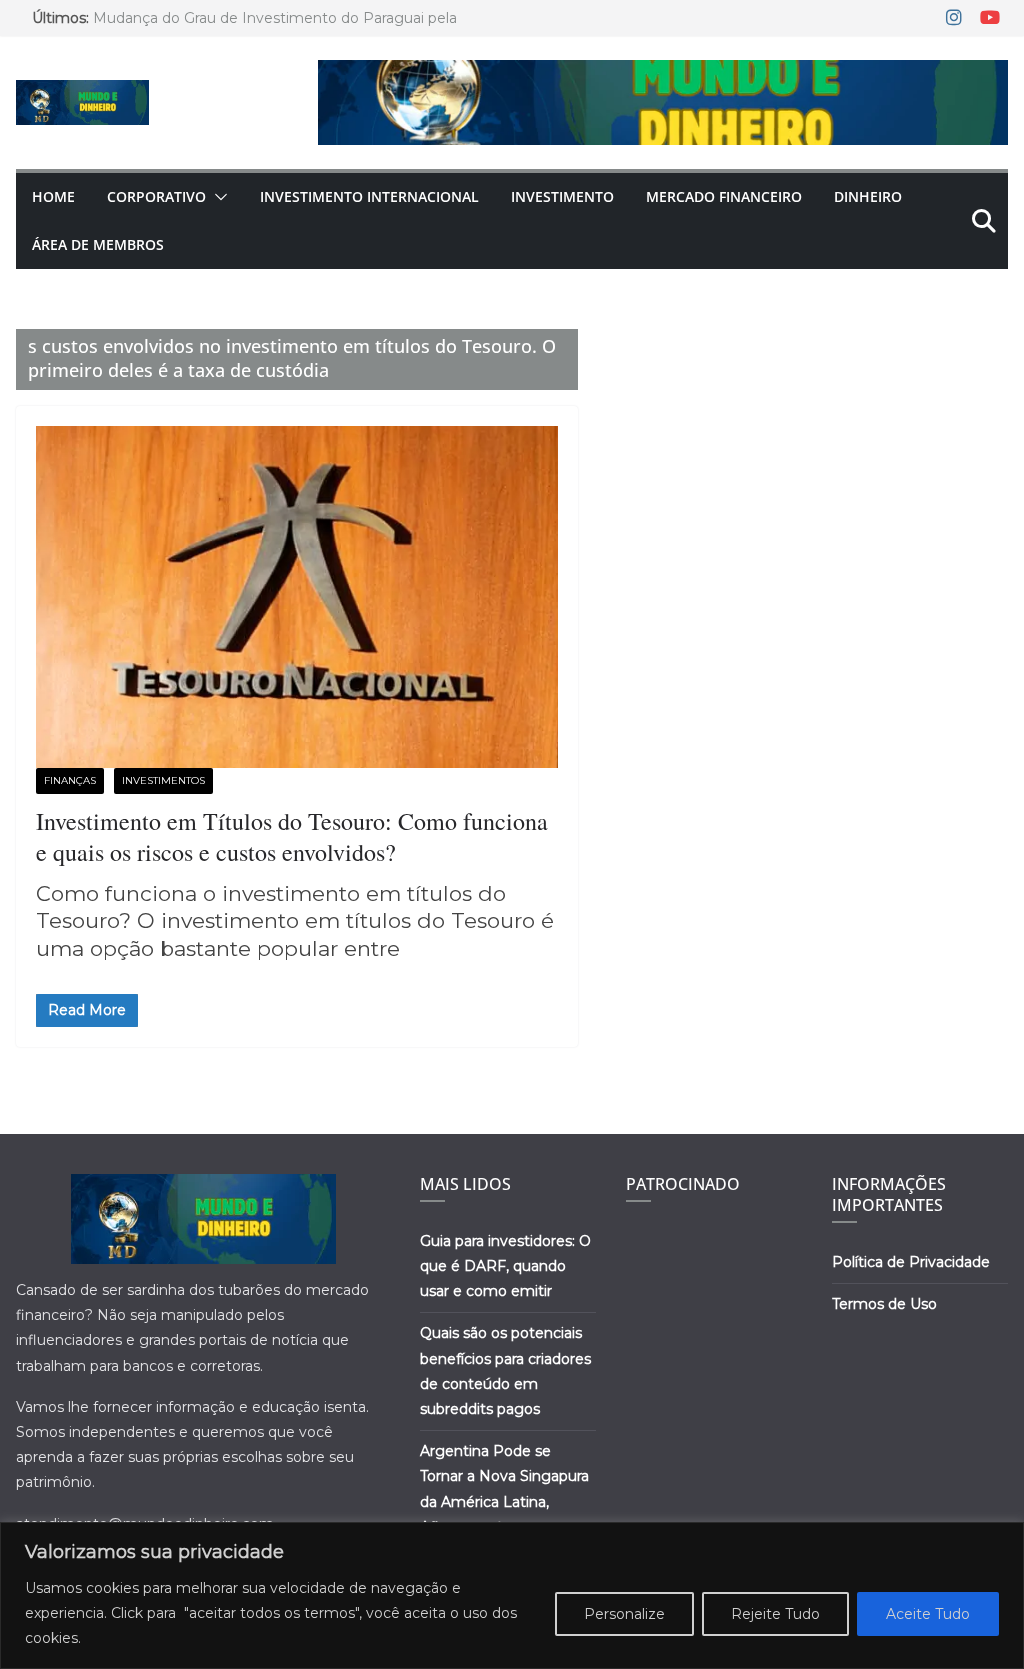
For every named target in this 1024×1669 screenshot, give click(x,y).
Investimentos (163, 780)
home (53, 196)
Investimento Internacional (369, 196)
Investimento (562, 196)
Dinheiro (868, 196)
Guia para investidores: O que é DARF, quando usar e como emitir (505, 1266)
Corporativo (156, 196)
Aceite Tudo (928, 1614)
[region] (512, 1595)
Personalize (624, 1614)
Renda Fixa (262, 780)
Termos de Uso (884, 1304)
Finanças (70, 780)
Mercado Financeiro (724, 196)
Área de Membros (98, 244)
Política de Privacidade (911, 1262)
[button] (217, 197)
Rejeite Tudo (775, 1614)
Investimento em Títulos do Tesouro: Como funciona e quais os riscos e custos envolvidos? (292, 836)
